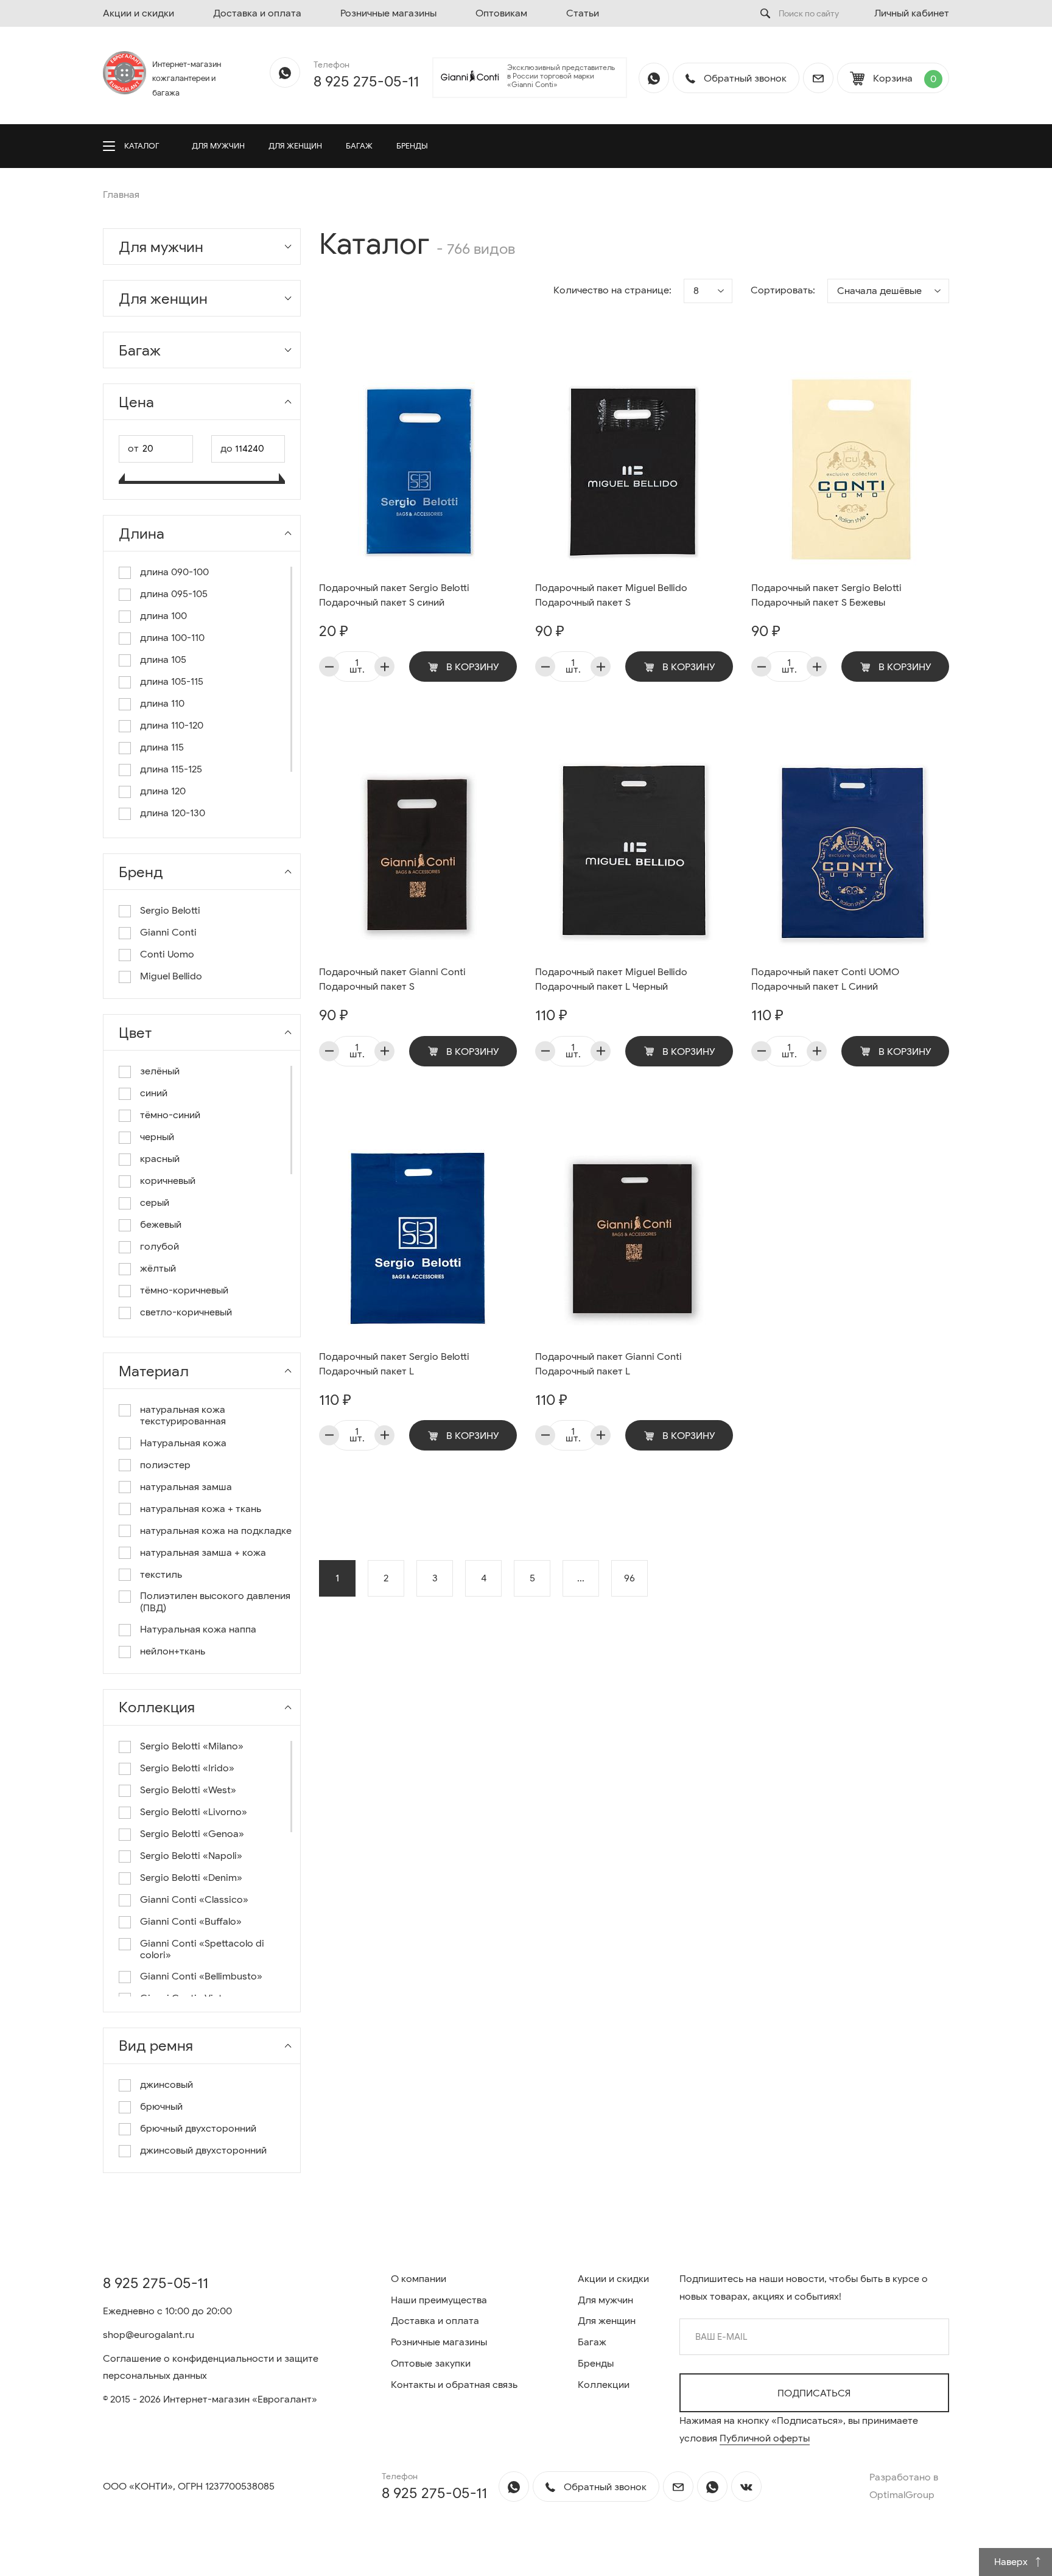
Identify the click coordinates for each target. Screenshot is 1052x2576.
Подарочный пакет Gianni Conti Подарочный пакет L (608, 1364)
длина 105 (163, 660)
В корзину (472, 667)
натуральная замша (186, 1487)
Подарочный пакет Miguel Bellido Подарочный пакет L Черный (611, 979)
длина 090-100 (174, 572)
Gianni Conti (168, 933)
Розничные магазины (388, 13)
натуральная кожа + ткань (201, 1509)
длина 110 (162, 704)
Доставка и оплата (257, 13)
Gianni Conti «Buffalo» (191, 1922)
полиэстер (165, 1465)
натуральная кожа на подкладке (216, 1531)
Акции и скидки (139, 13)
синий (154, 1094)
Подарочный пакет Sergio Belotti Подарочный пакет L (394, 1364)
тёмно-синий (170, 1115)
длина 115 (162, 748)
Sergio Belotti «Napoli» (191, 1856)
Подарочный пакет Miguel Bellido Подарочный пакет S (611, 595)
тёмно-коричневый (184, 1291)
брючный (161, 2107)
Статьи (583, 13)
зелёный (160, 1072)
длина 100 (163, 616)
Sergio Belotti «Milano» (192, 1747)
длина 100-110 (172, 638)
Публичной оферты (765, 2438)
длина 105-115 (172, 682)
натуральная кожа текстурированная (183, 1416)
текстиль (161, 1575)
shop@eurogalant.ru (149, 2335)
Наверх (1012, 2562)
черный (157, 1137)
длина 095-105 (174, 594)
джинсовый (167, 2085)
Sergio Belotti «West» (188, 1790)
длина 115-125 (171, 770)
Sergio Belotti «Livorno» (194, 1812)
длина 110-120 (172, 726)
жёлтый (158, 1269)
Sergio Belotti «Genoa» (192, 1834)
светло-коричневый (186, 1313)
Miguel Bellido (171, 977)
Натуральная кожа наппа (198, 1630)
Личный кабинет (912, 13)
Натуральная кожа (183, 1444)
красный (160, 1159)
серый (155, 1203)
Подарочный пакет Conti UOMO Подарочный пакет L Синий (825, 979)
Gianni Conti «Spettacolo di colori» (202, 1950)
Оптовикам (501, 13)
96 (629, 1578)
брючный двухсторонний (198, 2129)
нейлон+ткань (173, 1652)
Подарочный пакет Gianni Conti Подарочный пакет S (392, 979)
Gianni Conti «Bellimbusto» (201, 1977)
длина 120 (163, 792)
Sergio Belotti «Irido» (187, 1769)
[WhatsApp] (285, 72)
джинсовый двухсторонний (203, 2151)
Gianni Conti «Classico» (194, 1900)
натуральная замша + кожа (203, 1553)
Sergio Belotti (170, 911)
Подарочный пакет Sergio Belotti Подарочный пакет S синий (394, 595)
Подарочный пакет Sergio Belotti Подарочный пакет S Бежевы (826, 595)
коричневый (168, 1181)
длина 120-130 (173, 814)
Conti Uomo (167, 955)
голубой (160, 1247)
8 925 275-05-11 (366, 82)
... (581, 1578)
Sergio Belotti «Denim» (191, 1878)
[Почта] (818, 78)
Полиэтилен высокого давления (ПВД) (215, 1602)
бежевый (161, 1225)
